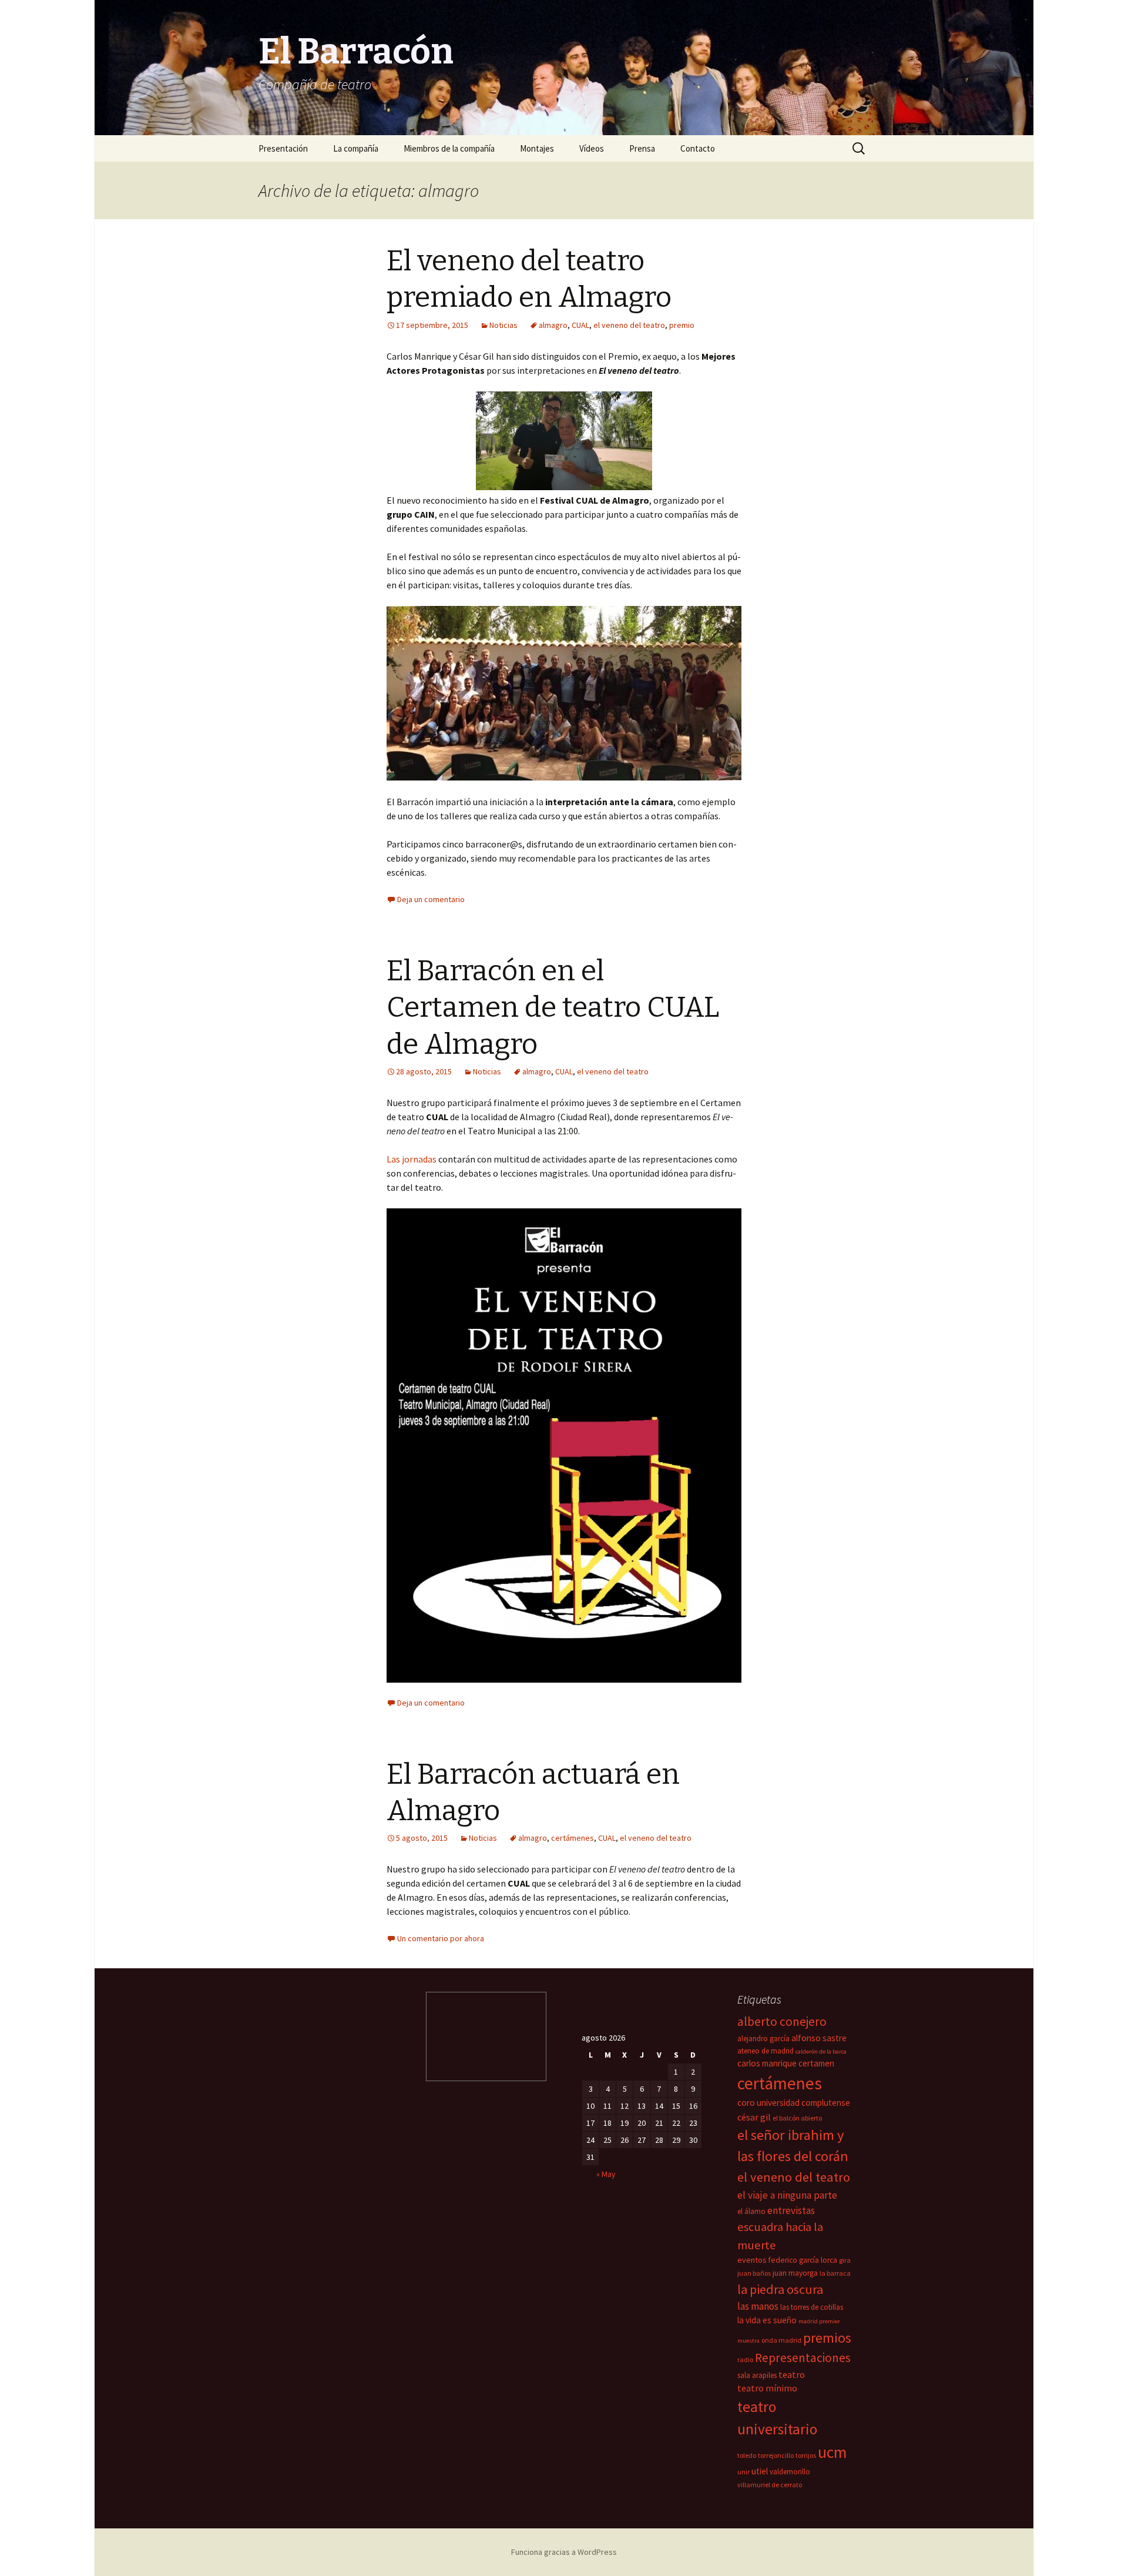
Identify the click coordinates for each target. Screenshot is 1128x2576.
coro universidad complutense (794, 2103)
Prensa (642, 148)
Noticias (503, 325)
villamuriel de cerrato (770, 2485)
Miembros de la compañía (449, 148)
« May (606, 2174)
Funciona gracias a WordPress (564, 2552)
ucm (832, 2452)
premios (827, 2338)
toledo (747, 2455)
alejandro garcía (763, 2039)
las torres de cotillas (812, 2307)
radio (745, 2359)
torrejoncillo (776, 2455)
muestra (748, 2341)
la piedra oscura (780, 2289)
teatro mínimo (767, 2388)
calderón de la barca (821, 2051)
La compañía (356, 148)
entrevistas (791, 2210)
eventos (752, 2260)
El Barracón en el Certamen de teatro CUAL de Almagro (553, 1008)
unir (743, 2472)
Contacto (698, 148)
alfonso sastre (819, 2038)
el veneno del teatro (629, 325)
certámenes (573, 1838)
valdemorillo (790, 2472)
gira (845, 2260)
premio (682, 325)
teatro (792, 2374)
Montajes (537, 148)
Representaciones (803, 2358)
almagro (553, 325)
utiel (760, 2471)
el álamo (751, 2211)
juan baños (754, 2273)
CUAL (580, 325)
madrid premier (819, 2321)
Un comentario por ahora (441, 1938)
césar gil (754, 2117)
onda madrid (781, 2340)
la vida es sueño (767, 2320)
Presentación (283, 148)
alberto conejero (782, 2021)
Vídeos (592, 148)
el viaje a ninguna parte (787, 2195)
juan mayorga (795, 2273)
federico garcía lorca (803, 2260)
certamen (816, 2063)
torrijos (806, 2455)
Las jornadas (412, 1159)
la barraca (835, 2273)
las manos (758, 2306)
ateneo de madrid (766, 2051)
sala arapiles (757, 2375)
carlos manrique (767, 2063)
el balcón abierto (797, 2118)
